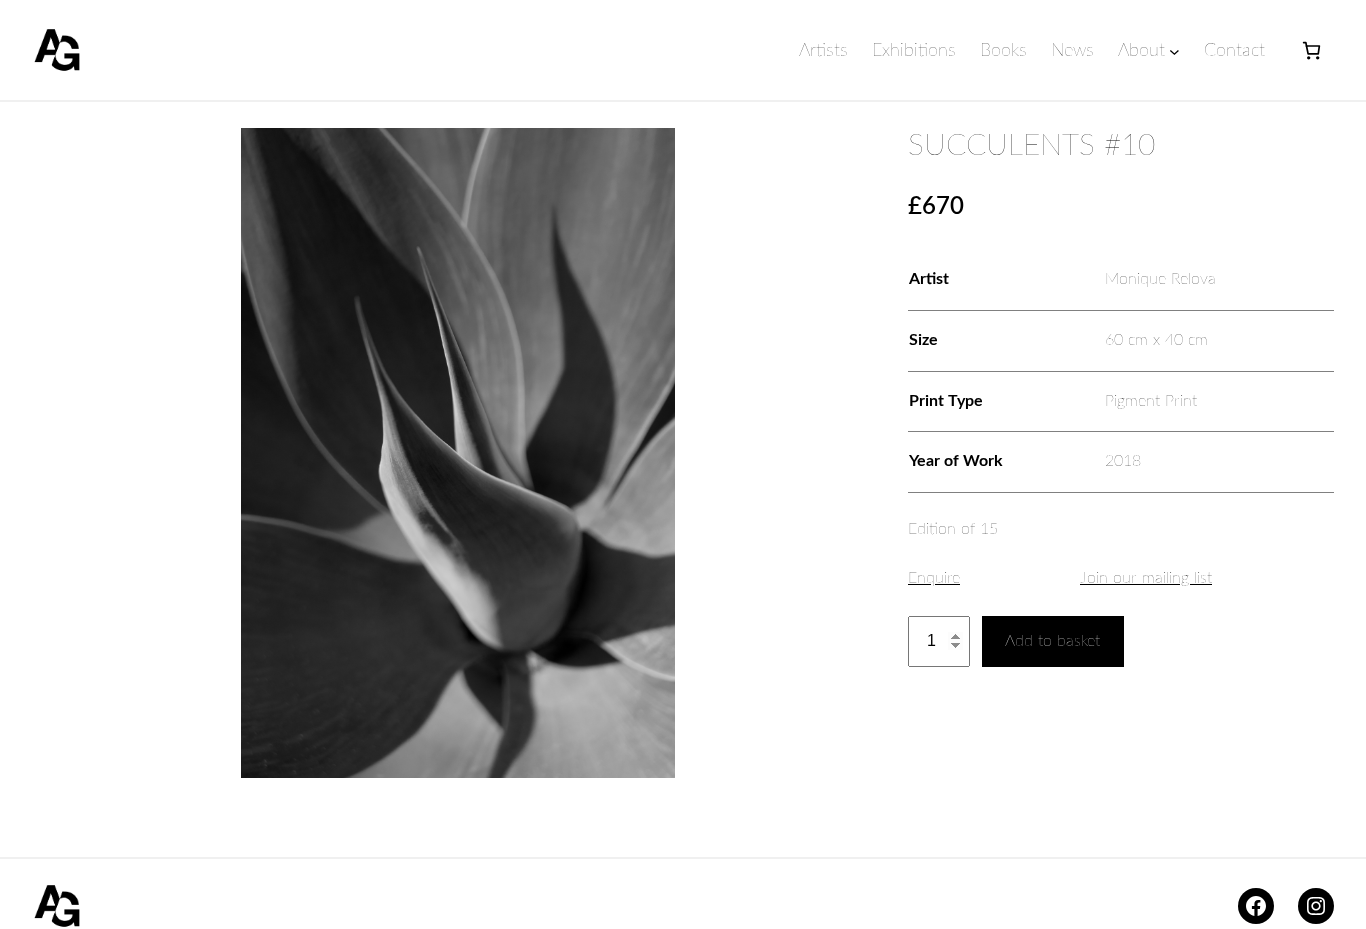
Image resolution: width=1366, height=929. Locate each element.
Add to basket (1052, 641)
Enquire (934, 578)
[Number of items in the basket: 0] (1311, 50)
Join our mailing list (1146, 578)
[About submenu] (1174, 51)
